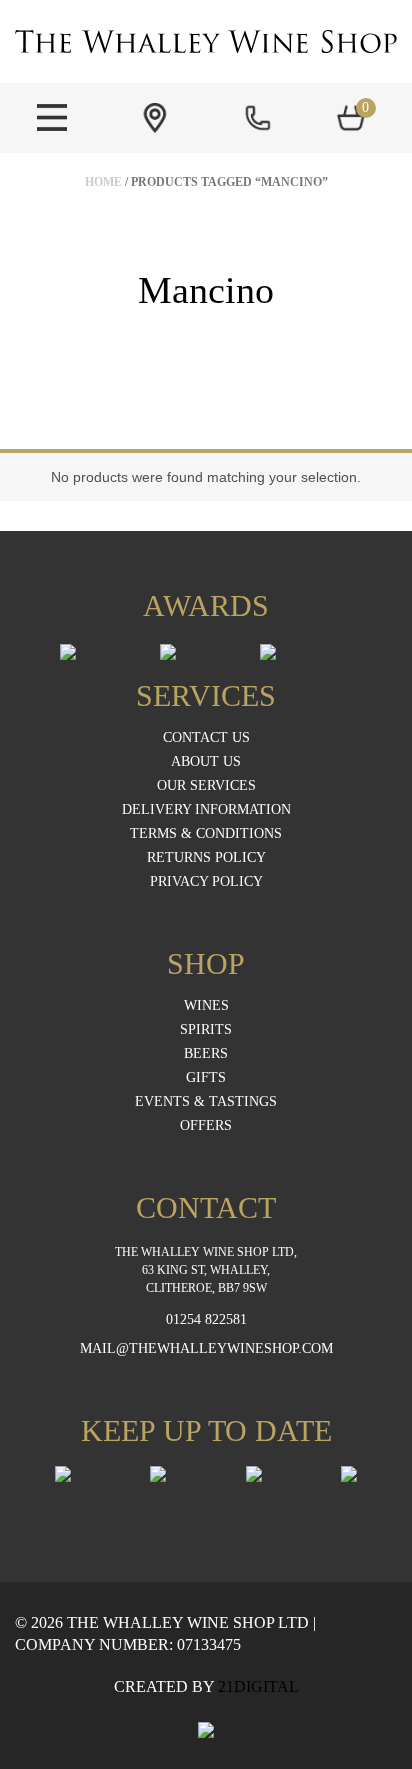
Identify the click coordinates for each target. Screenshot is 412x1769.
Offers (206, 1126)
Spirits (206, 1030)
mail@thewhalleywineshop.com (206, 1349)
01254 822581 (206, 1320)
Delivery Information (206, 810)
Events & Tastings (206, 1102)
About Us (206, 762)
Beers (206, 1054)
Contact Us (206, 738)
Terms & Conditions (206, 834)
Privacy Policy (206, 882)
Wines (206, 1006)
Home (103, 182)
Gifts (206, 1078)
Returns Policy (206, 858)
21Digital (258, 1686)
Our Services (206, 786)
